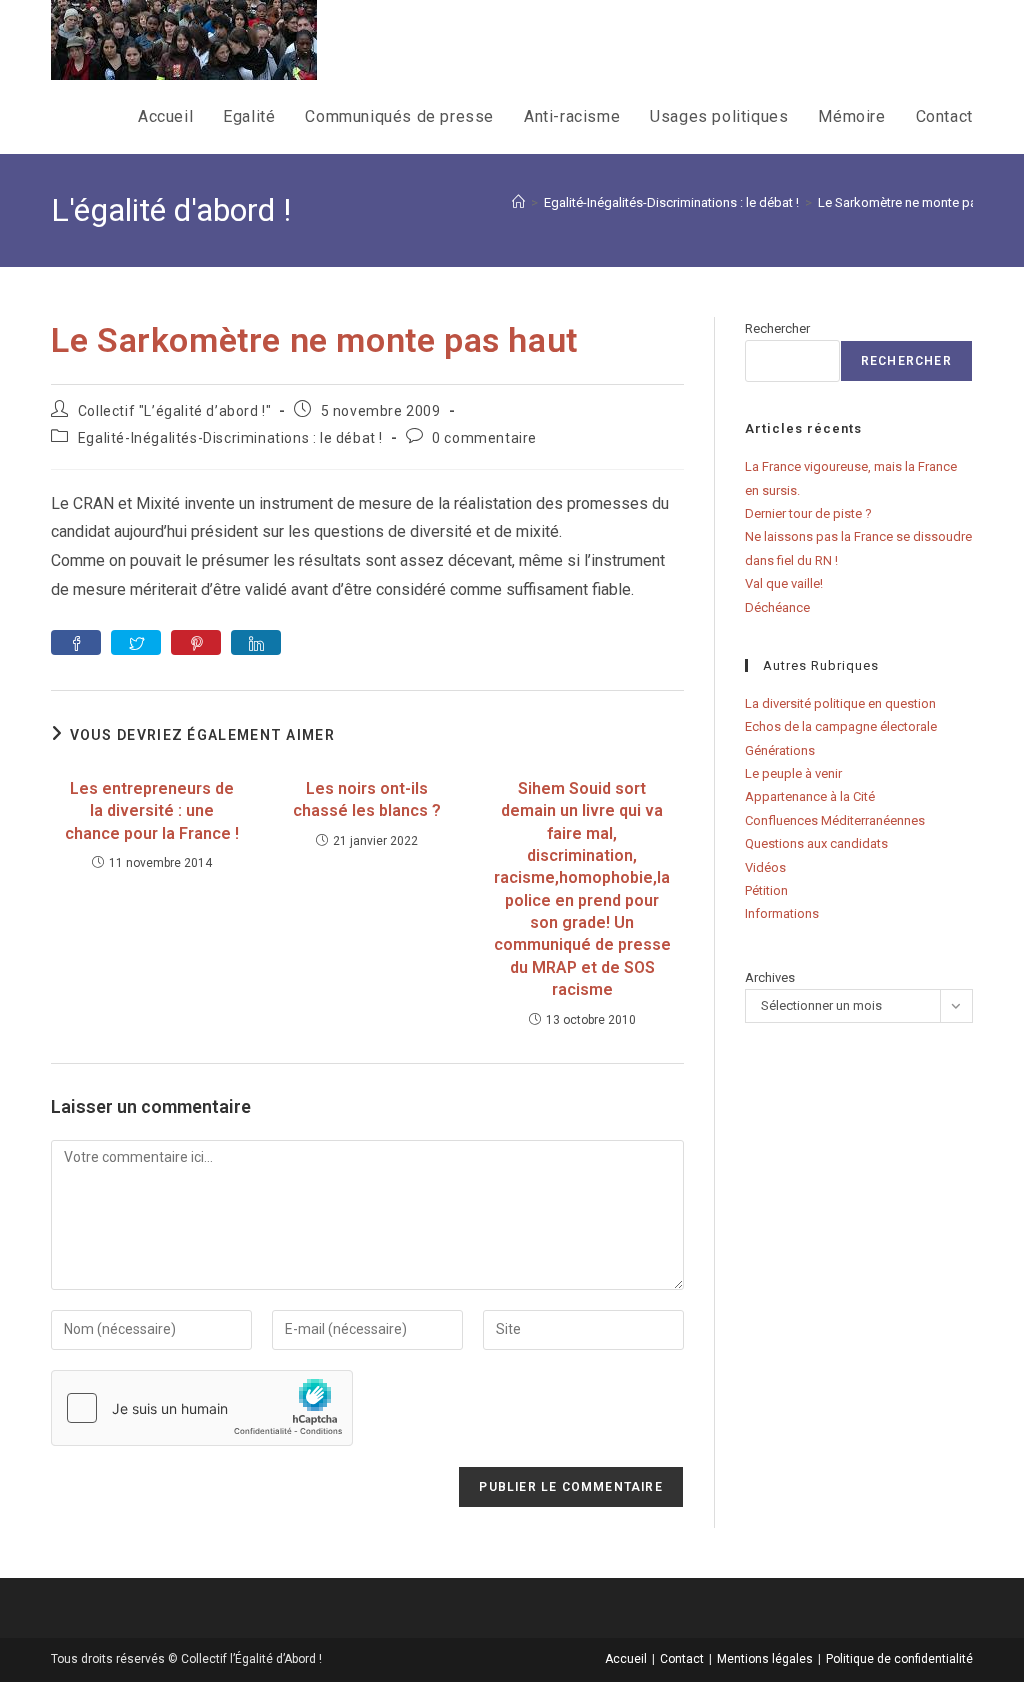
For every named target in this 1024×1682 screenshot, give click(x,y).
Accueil (626, 1659)
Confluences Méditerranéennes (835, 820)
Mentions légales (765, 1659)
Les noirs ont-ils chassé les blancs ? (367, 799)
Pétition (766, 890)
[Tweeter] (136, 642)
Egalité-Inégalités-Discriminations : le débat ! (230, 438)
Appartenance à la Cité (810, 796)
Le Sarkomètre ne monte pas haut (915, 202)
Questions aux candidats (816, 843)
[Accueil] (518, 202)
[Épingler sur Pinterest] (196, 642)
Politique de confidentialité (899, 1659)
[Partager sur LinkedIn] (256, 642)
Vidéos (765, 867)
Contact (682, 1659)
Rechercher (777, 328)
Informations (782, 913)
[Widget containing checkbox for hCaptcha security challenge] (202, 1408)
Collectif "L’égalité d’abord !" (175, 411)
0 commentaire (484, 438)
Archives (770, 977)
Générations (780, 750)
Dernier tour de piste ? (808, 513)
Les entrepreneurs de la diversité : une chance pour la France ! (152, 811)
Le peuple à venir (793, 773)
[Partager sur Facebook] (76, 642)
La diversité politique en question (840, 703)
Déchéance (777, 607)
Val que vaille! (784, 583)
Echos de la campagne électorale (841, 726)
